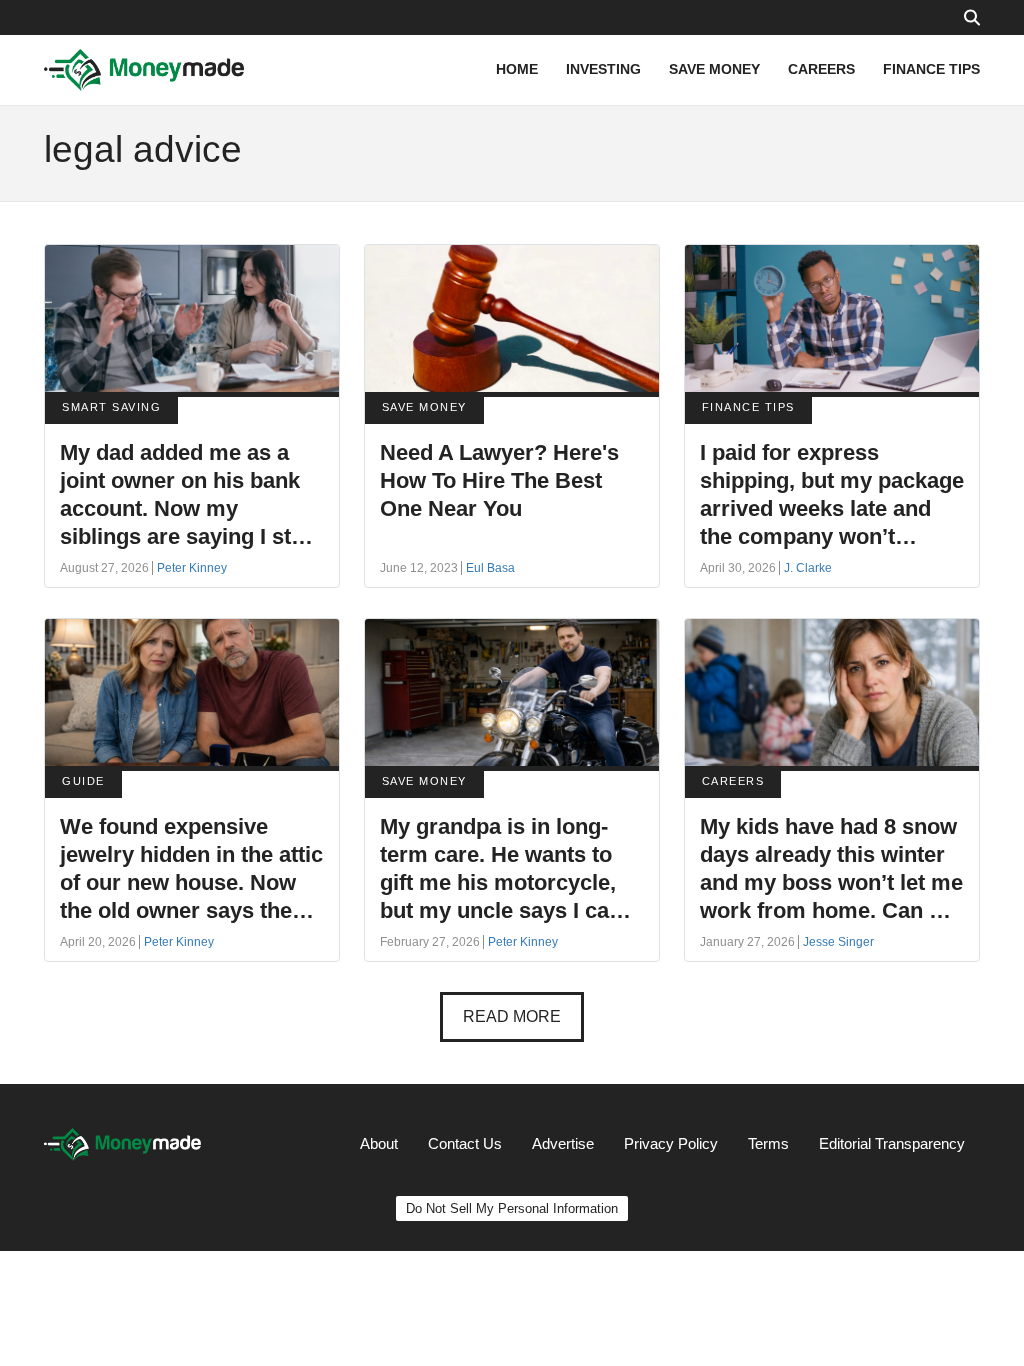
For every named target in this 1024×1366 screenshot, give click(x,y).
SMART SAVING (111, 407)
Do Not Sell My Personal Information (512, 1208)
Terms (768, 1143)
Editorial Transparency (892, 1143)
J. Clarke (808, 568)
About (379, 1143)
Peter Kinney (192, 568)
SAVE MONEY (714, 69)
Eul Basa (490, 568)
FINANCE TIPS (931, 69)
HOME (517, 69)
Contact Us (465, 1143)
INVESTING (603, 69)
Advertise (563, 1143)
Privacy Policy (671, 1143)
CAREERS (821, 69)
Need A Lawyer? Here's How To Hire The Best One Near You (499, 480)
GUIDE (83, 781)
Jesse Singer (838, 942)
